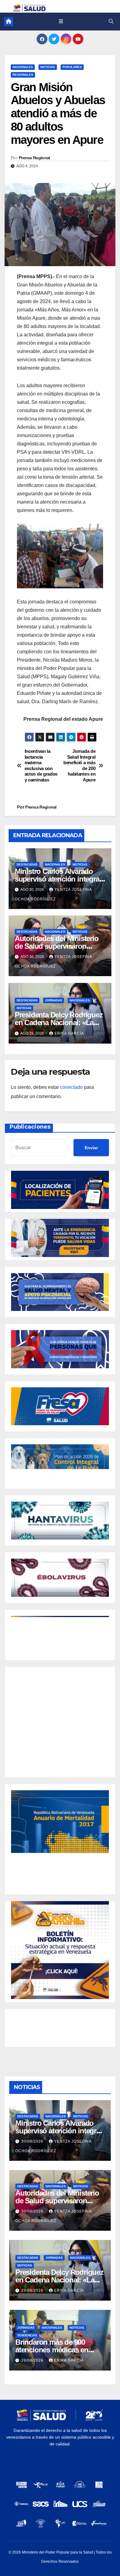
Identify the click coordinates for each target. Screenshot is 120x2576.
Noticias (48, 67)
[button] (111, 21)
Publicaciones (30, 1127)
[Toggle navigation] (61, 22)
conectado (71, 1087)
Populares (72, 67)
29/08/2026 (33, 2290)
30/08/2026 (33, 2141)
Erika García (69, 1033)
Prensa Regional (34, 158)
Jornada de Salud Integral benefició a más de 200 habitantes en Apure (79, 765)
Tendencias (27, 2335)
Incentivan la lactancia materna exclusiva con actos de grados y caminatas (41, 765)
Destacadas (27, 864)
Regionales (23, 75)
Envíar (91, 1148)
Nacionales (23, 67)
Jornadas (54, 1000)
